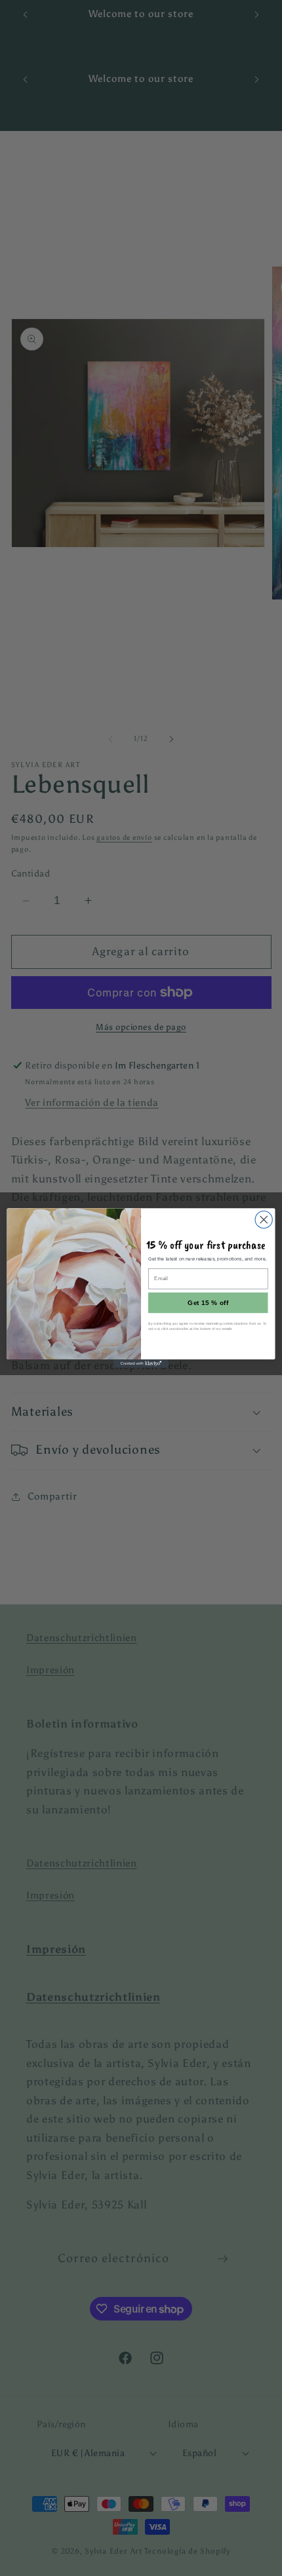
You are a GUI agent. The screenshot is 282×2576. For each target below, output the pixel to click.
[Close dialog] (264, 1220)
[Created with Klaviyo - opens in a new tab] (141, 1364)
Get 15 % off (208, 1303)
